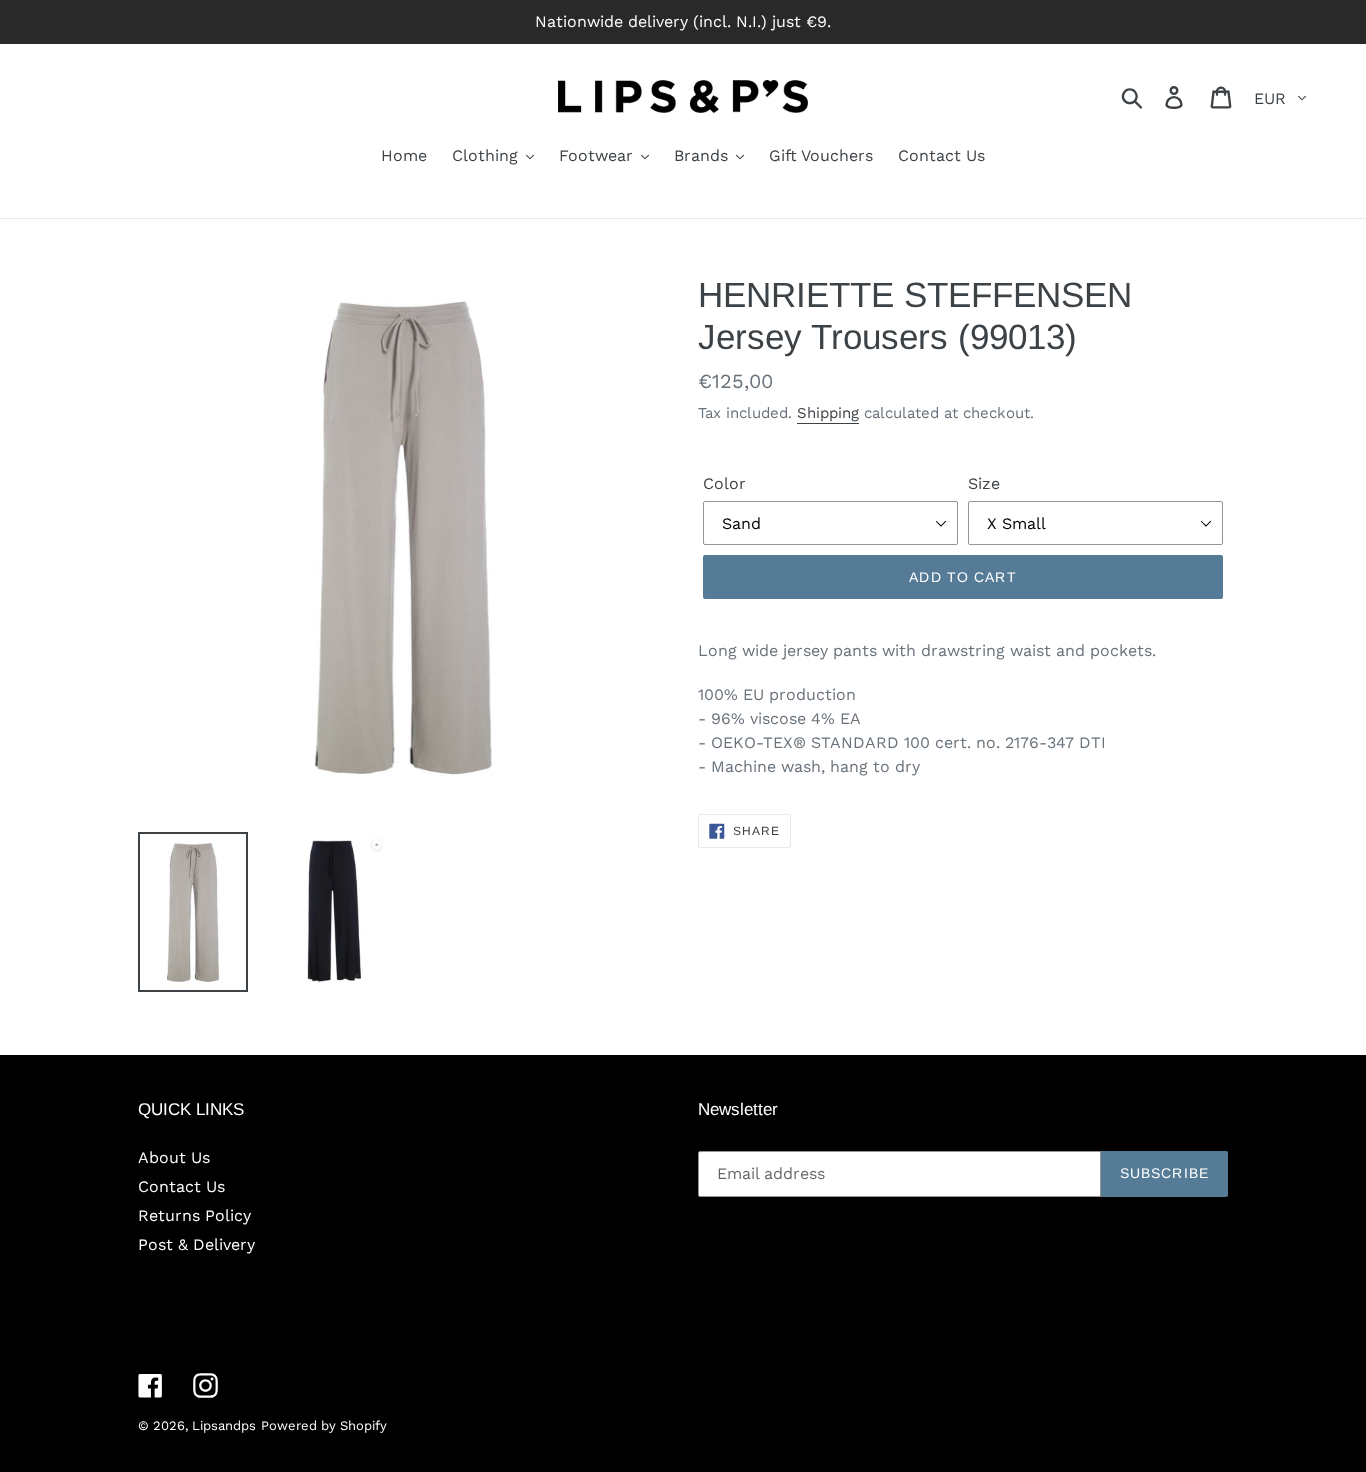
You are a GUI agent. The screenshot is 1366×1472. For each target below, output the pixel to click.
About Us (174, 1157)
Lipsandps (224, 1425)
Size (984, 483)
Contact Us (181, 1186)
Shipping (828, 413)
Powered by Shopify (324, 1425)
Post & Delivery (196, 1244)
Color (724, 483)
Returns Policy (194, 1215)
